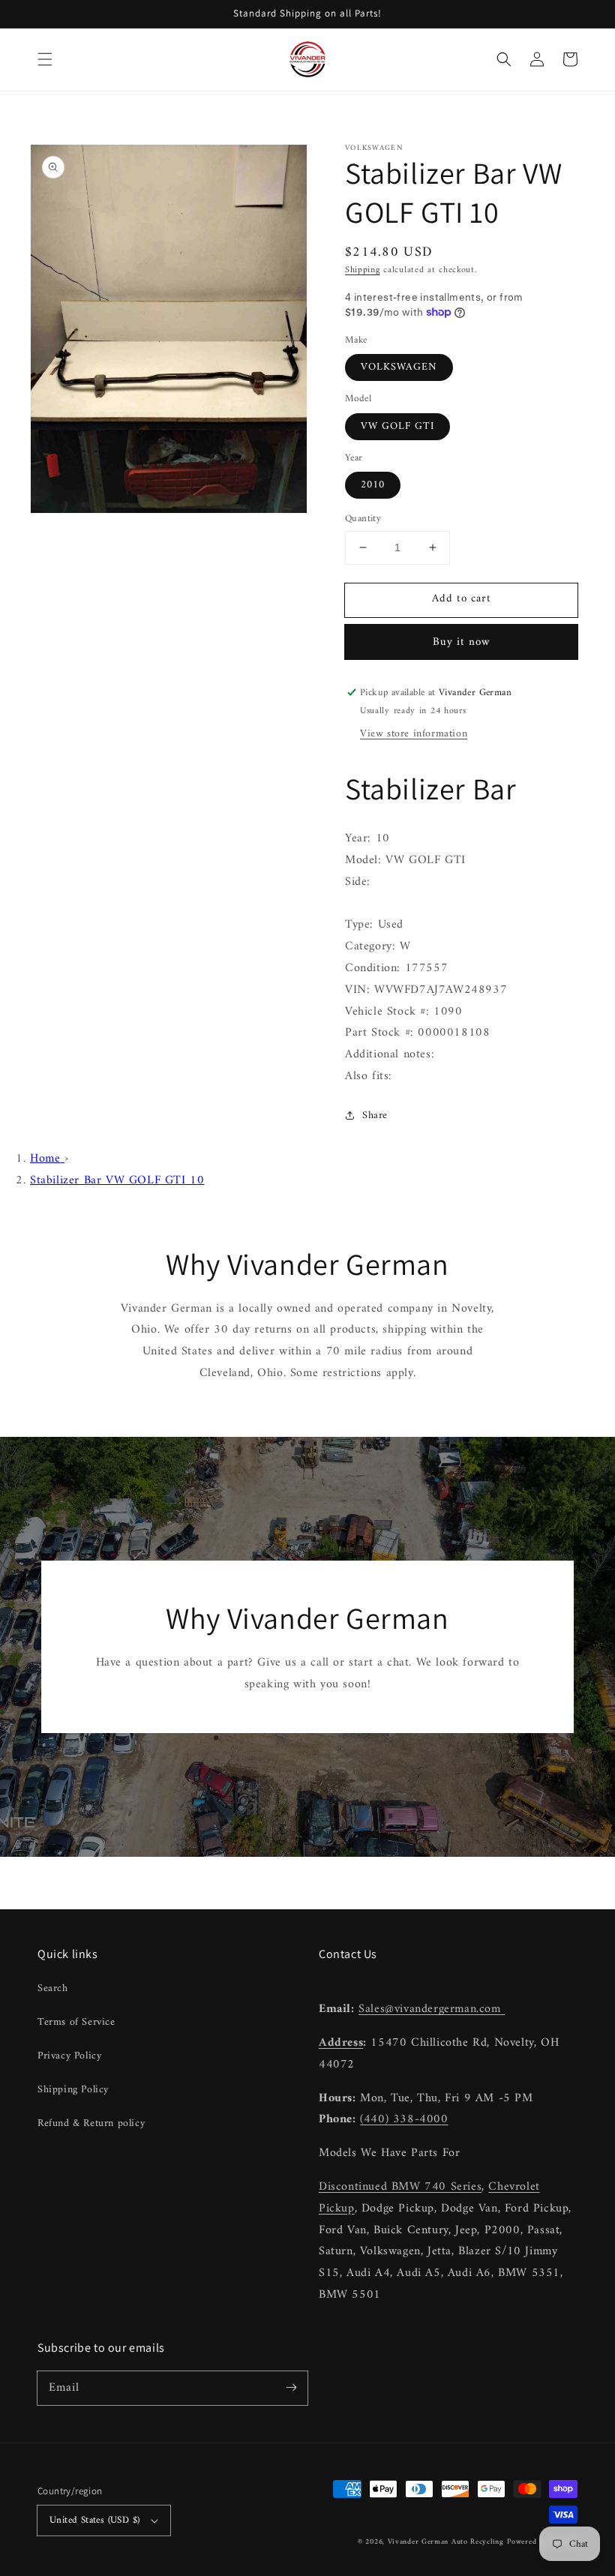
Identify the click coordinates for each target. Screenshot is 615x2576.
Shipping (363, 270)
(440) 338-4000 (404, 2119)
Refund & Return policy (91, 2123)
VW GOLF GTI (397, 426)
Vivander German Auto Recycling (446, 2542)
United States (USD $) (94, 2520)
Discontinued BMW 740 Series (400, 2187)
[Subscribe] (291, 2388)
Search (53, 1988)
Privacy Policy (69, 2056)
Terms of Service (76, 2022)
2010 (373, 485)
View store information (414, 734)
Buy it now (462, 642)
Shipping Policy (73, 2090)
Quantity (363, 519)
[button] (45, 59)
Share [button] (375, 1116)
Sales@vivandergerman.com (432, 2009)
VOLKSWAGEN (399, 367)
